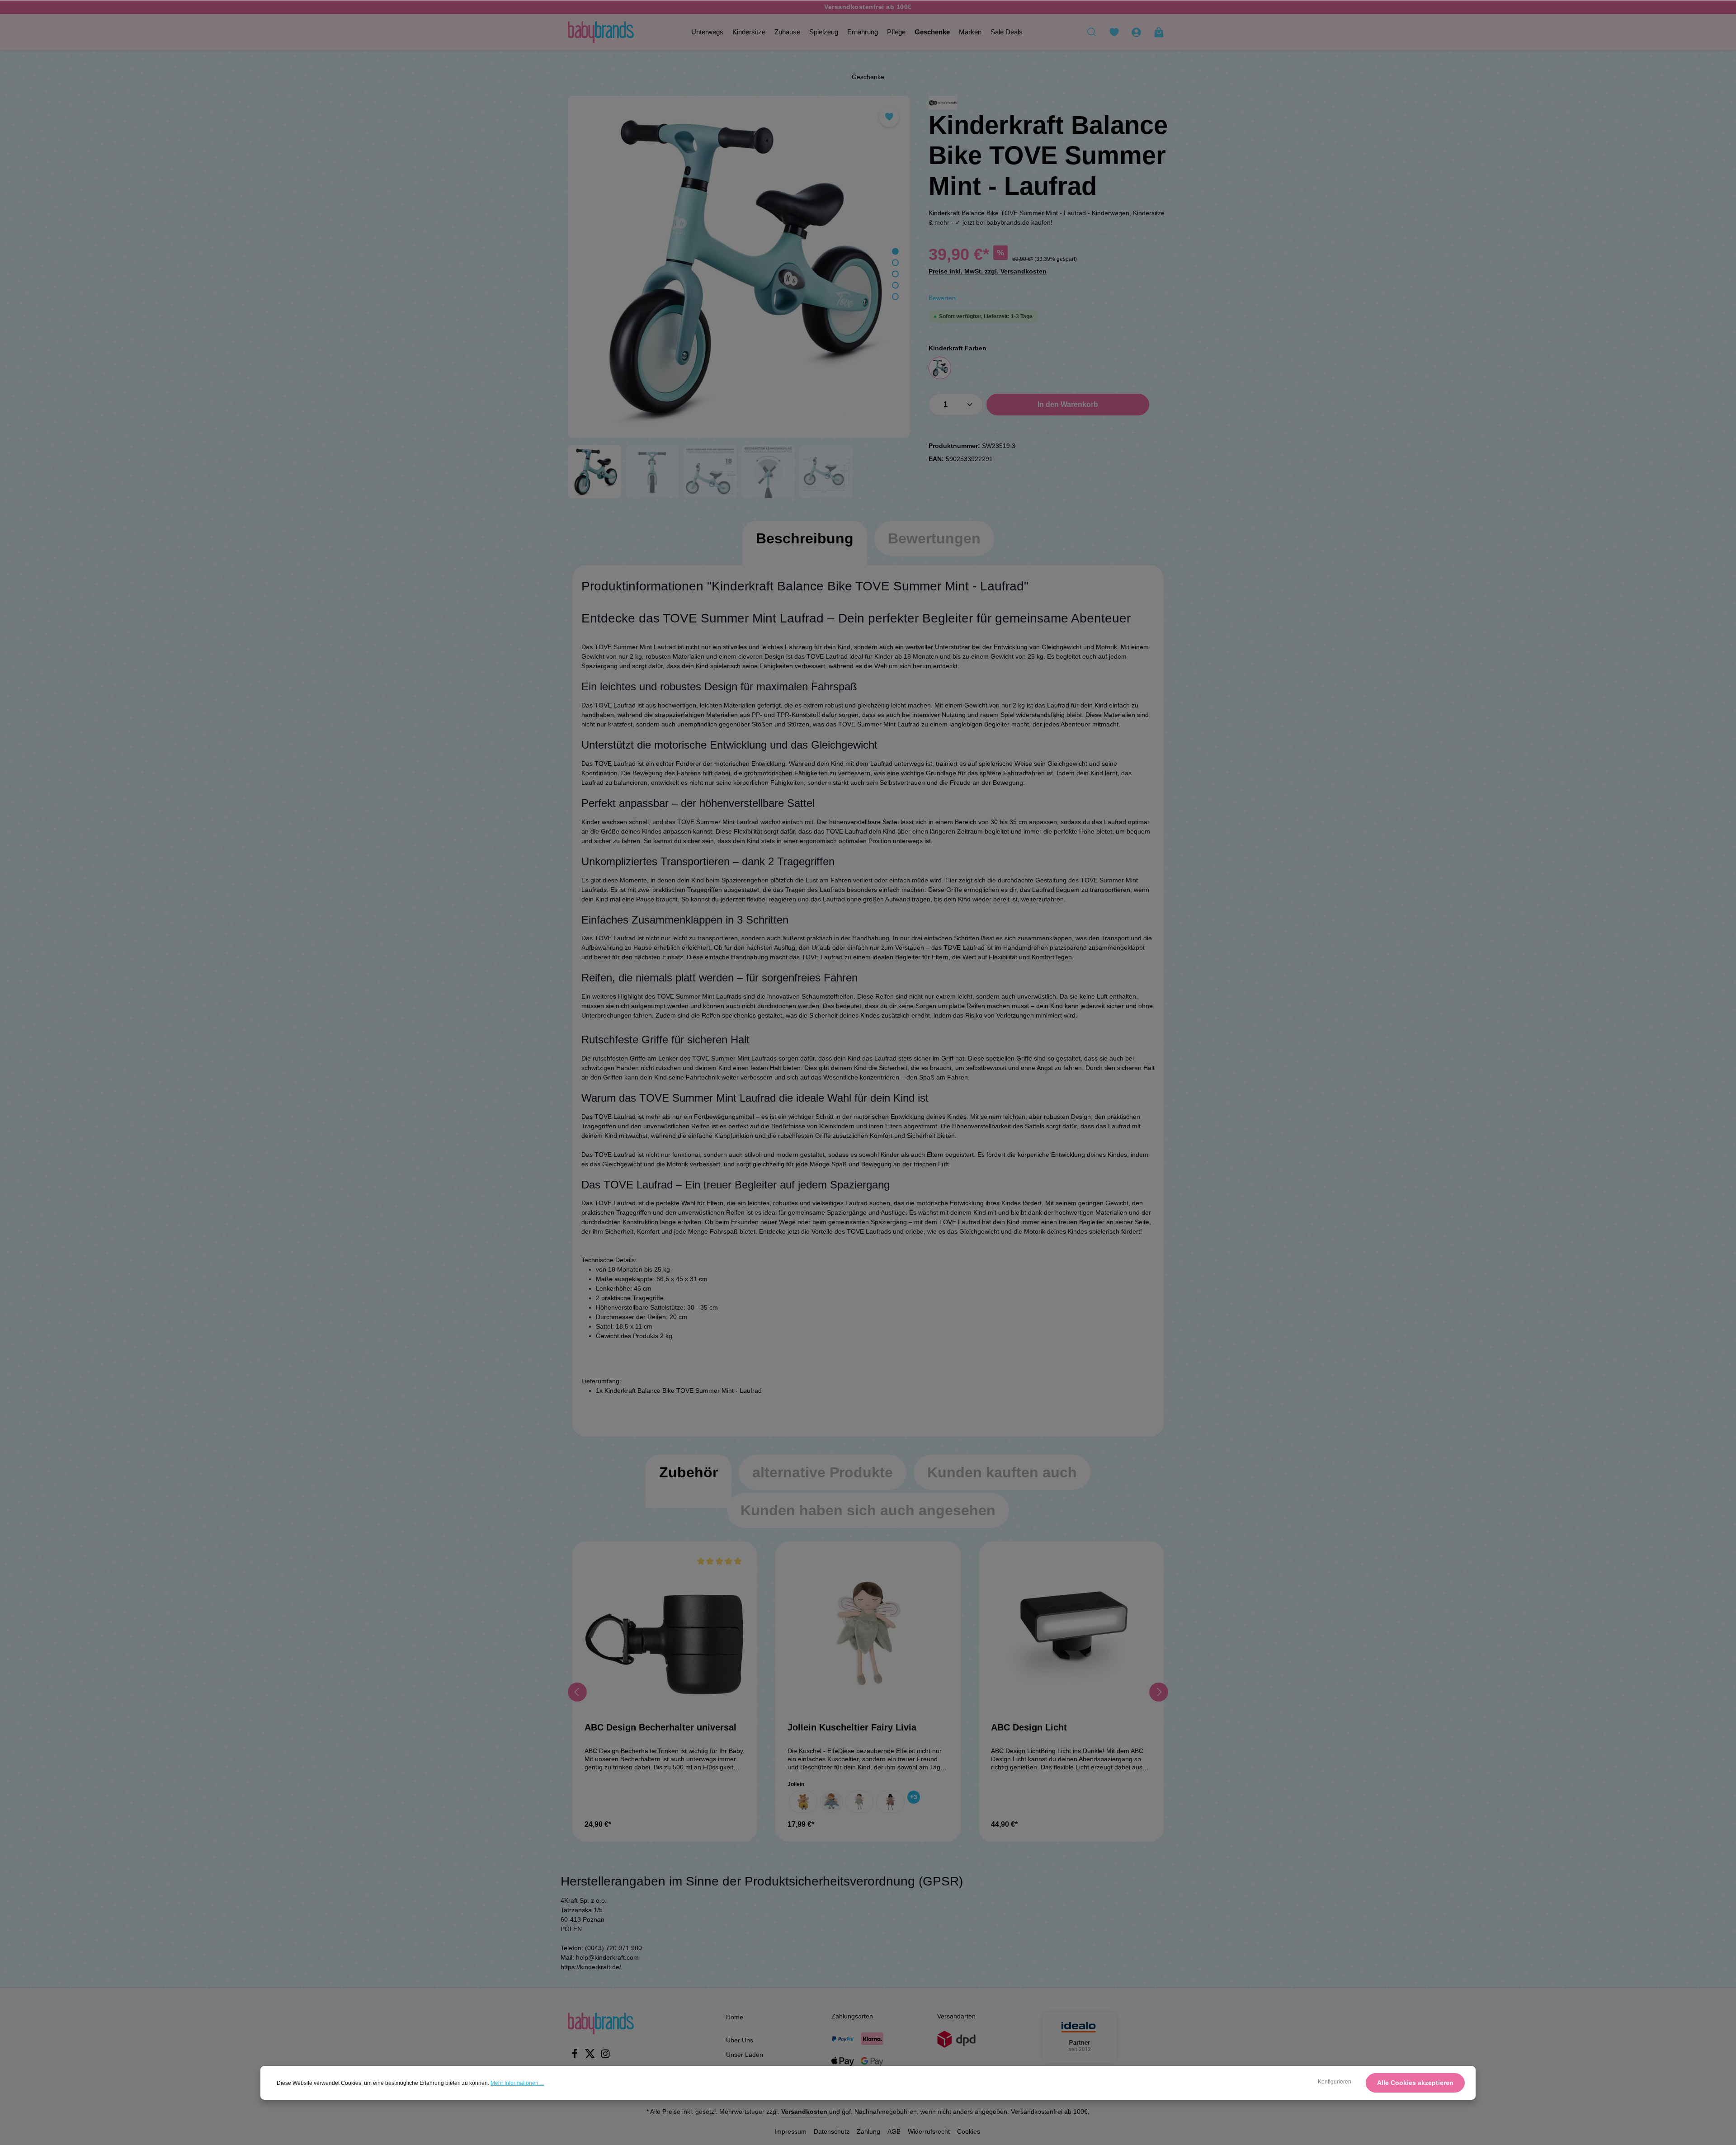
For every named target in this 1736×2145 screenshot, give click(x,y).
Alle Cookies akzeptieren (1415, 2083)
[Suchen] (1092, 32)
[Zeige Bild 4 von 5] (895, 285)
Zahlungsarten (852, 2016)
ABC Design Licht (1029, 1727)
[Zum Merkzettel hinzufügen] (889, 117)
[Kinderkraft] (943, 103)
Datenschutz (832, 2131)
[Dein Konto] (1136, 32)
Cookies (969, 2131)
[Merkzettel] (1114, 32)
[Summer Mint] (940, 368)
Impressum (790, 2131)
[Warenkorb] (1159, 32)
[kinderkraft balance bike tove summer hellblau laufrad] (739, 267)
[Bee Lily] (803, 1802)
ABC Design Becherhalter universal (660, 1727)
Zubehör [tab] (689, 1472)
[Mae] (890, 1802)
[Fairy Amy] (831, 1802)
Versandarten (956, 2016)
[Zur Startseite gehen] (601, 32)
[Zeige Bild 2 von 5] (895, 263)
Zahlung (868, 2131)
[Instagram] (605, 2056)
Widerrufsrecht (929, 2131)
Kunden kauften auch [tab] (1002, 1472)
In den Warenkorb (1068, 404)
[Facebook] (576, 2056)
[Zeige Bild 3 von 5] (895, 274)
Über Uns (740, 2040)
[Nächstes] (1159, 1692)
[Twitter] (591, 2056)
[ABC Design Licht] (1071, 1634)
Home (735, 2017)
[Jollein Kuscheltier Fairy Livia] (868, 1634)
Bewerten (942, 298)
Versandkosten (804, 2112)
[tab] (805, 547)
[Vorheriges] (577, 1692)
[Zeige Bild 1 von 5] (895, 252)
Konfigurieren (1335, 2082)
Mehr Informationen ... (517, 2083)
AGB (894, 2131)
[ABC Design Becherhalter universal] (665, 1634)
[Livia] (860, 1802)
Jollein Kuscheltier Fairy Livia (852, 1727)
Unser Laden (745, 2055)
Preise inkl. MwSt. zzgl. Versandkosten (988, 271)
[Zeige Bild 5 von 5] (895, 297)
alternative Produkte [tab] (823, 1472)
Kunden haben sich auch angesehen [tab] (868, 1510)
